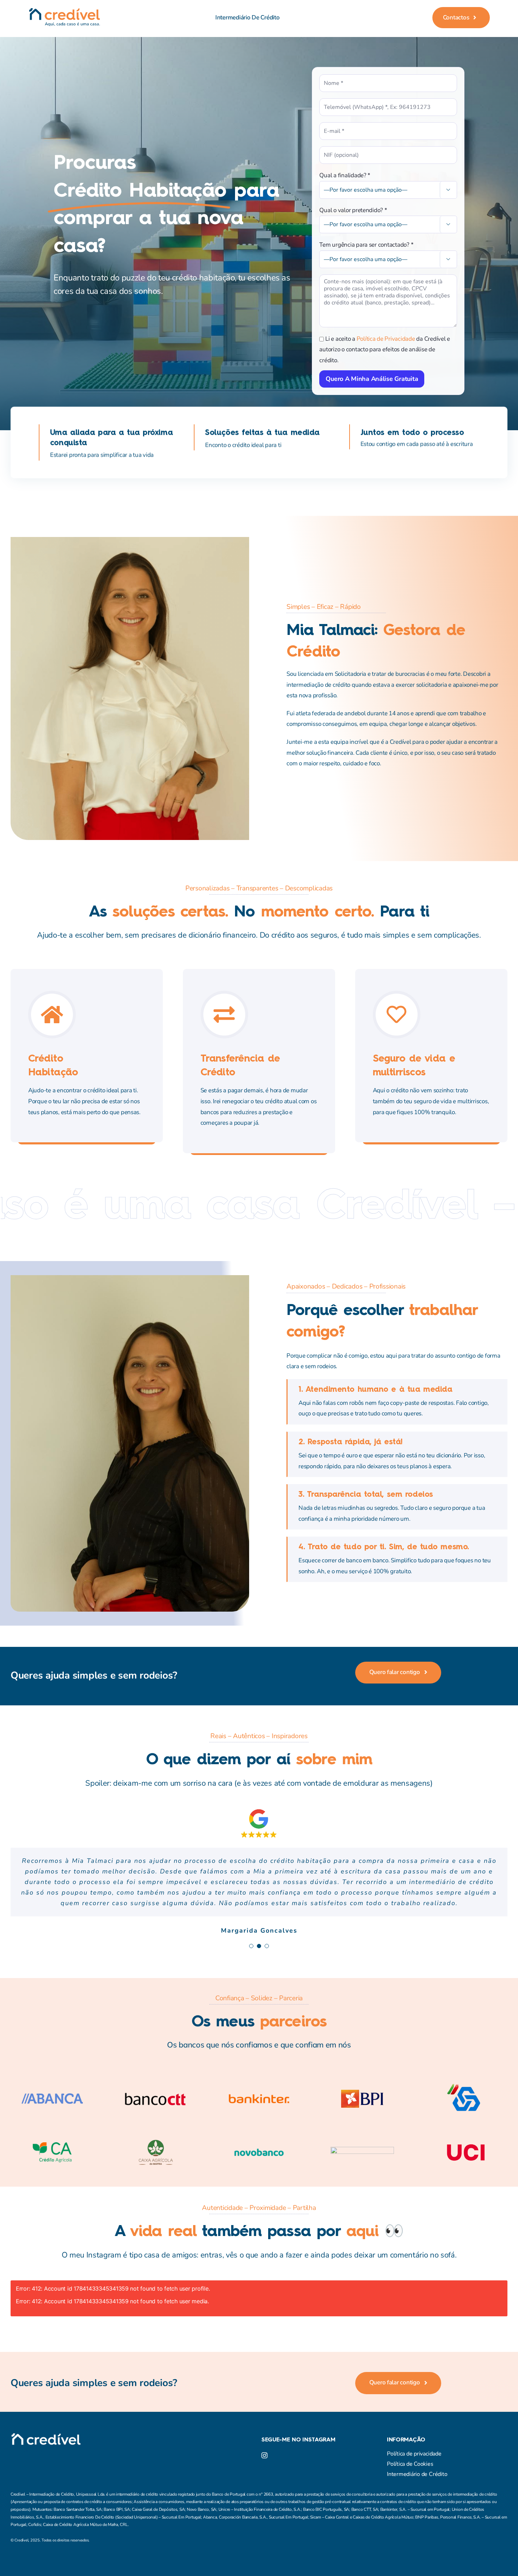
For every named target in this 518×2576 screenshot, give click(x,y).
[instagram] (39, 2429)
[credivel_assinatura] (64, 11)
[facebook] (13, 2429)
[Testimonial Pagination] (251, 1925)
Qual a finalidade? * (345, 175)
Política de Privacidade (386, 339)
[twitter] (26, 2429)
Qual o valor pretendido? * (353, 210)
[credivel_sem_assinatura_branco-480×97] (46, 2415)
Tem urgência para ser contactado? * (366, 245)
